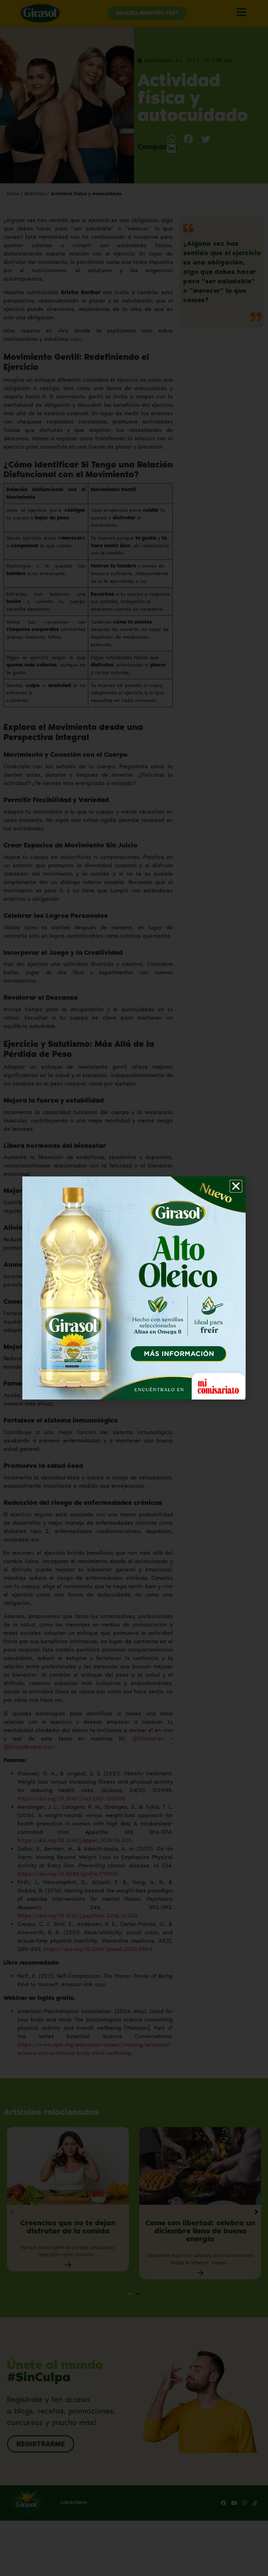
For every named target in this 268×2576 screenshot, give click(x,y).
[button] (236, 1186)
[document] (134, 1288)
